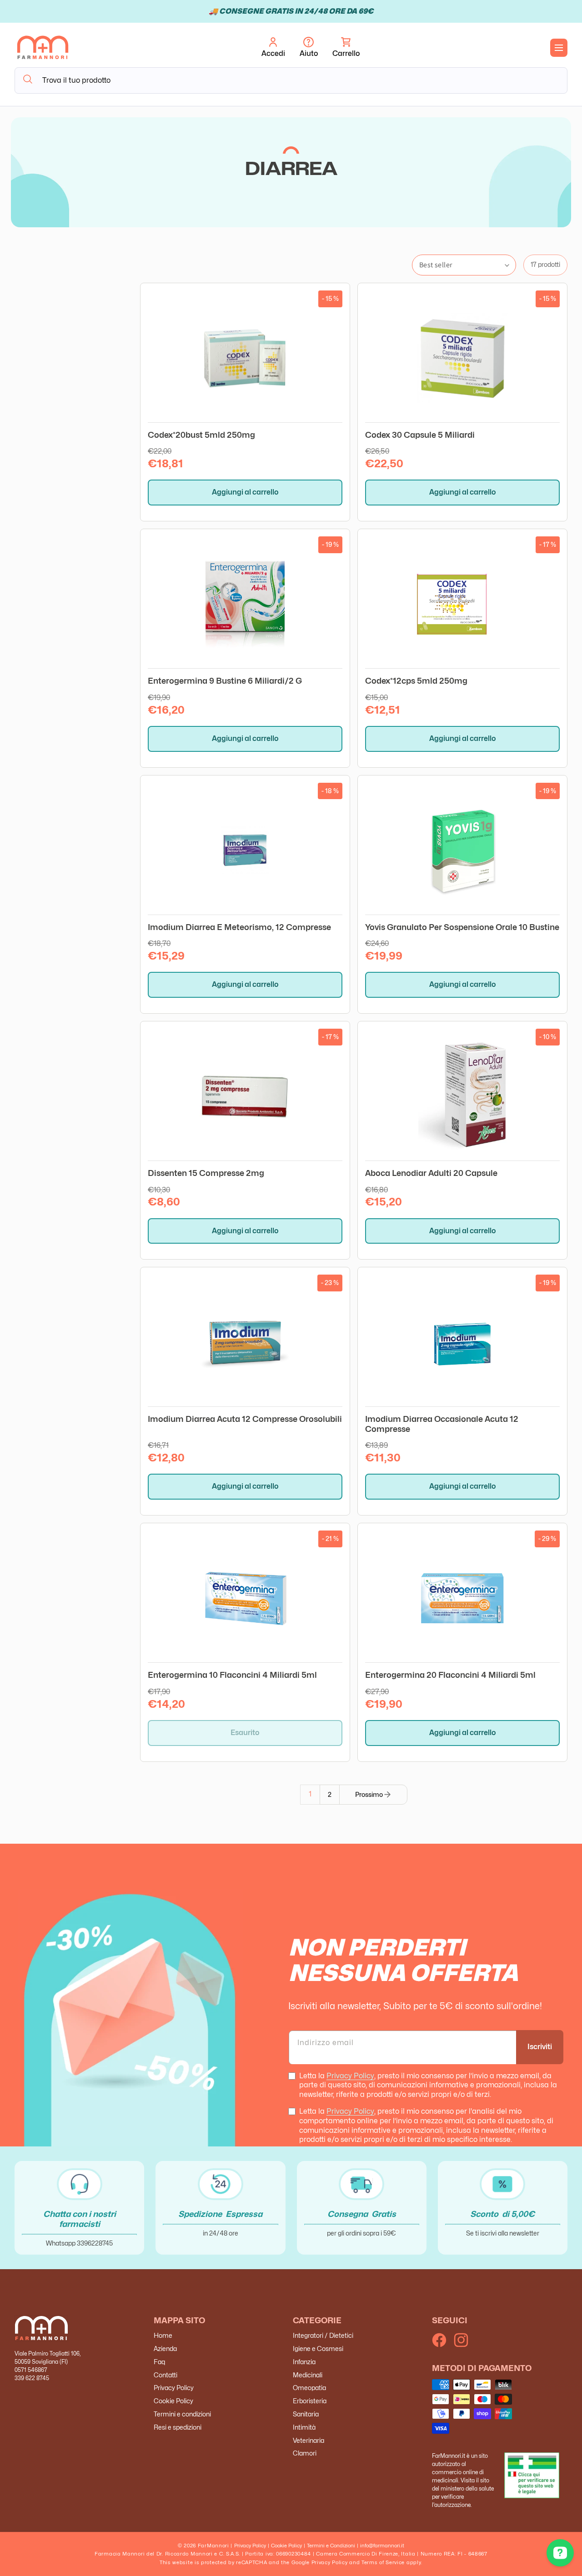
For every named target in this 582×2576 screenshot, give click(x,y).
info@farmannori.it (382, 2546)
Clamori (305, 2453)
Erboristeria (310, 2401)
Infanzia (304, 2362)
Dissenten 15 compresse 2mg (206, 1173)
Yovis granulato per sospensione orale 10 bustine (462, 927)
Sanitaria (306, 2414)
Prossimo (369, 1794)
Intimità (304, 2427)
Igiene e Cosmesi (318, 2348)
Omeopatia (309, 2388)
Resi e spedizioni (178, 2427)
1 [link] (310, 1794)
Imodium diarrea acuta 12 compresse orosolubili (245, 1419)
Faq (159, 2362)
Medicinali (308, 2375)
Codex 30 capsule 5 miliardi (420, 435)
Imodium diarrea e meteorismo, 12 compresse (239, 927)
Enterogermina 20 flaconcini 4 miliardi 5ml (450, 1675)
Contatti (166, 2375)
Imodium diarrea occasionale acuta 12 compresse (442, 1424)
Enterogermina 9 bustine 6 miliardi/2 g (225, 681)
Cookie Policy (173, 2401)
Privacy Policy (350, 2076)
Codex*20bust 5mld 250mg (201, 435)
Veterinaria (309, 2440)
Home (163, 2336)
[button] (346, 48)
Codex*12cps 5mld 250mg (416, 681)
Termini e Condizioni (331, 2546)
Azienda (165, 2348)
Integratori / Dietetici (323, 2336)
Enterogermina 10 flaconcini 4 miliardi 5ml (232, 1675)
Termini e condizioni (182, 2414)
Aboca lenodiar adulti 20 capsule (431, 1173)
